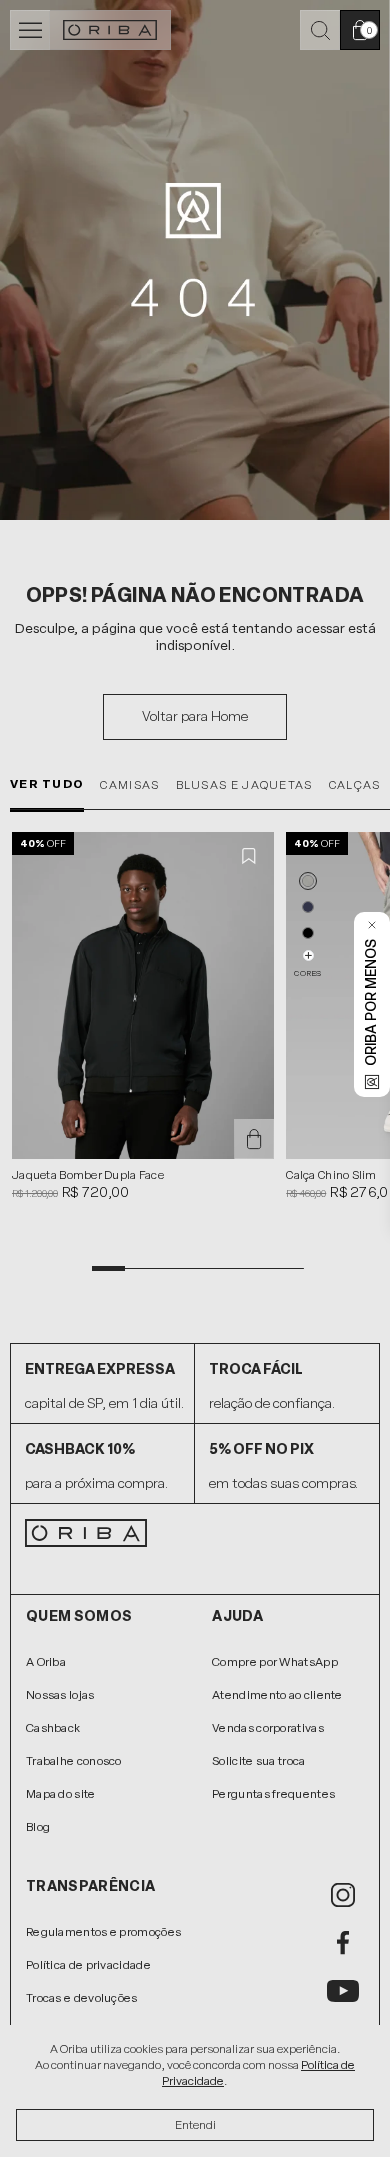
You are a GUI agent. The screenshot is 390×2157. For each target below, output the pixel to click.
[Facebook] (343, 1943)
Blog (38, 1827)
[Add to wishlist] (250, 856)
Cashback (53, 1728)
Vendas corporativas (268, 1728)
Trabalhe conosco (74, 1761)
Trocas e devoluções (82, 1998)
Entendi (195, 2125)
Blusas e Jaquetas (244, 785)
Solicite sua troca (258, 1761)
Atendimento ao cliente (277, 1695)
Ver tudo (47, 784)
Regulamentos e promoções (103, 1932)
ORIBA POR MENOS (371, 1002)
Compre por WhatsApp (275, 1662)
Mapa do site (61, 1794)
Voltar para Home (195, 716)
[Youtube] (343, 1991)
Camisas (129, 785)
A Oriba (46, 1662)
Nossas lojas (60, 1695)
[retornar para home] (110, 30)
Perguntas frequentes (273, 1794)
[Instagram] (343, 1895)
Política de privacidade (88, 1965)
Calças (355, 785)
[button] (308, 881)
